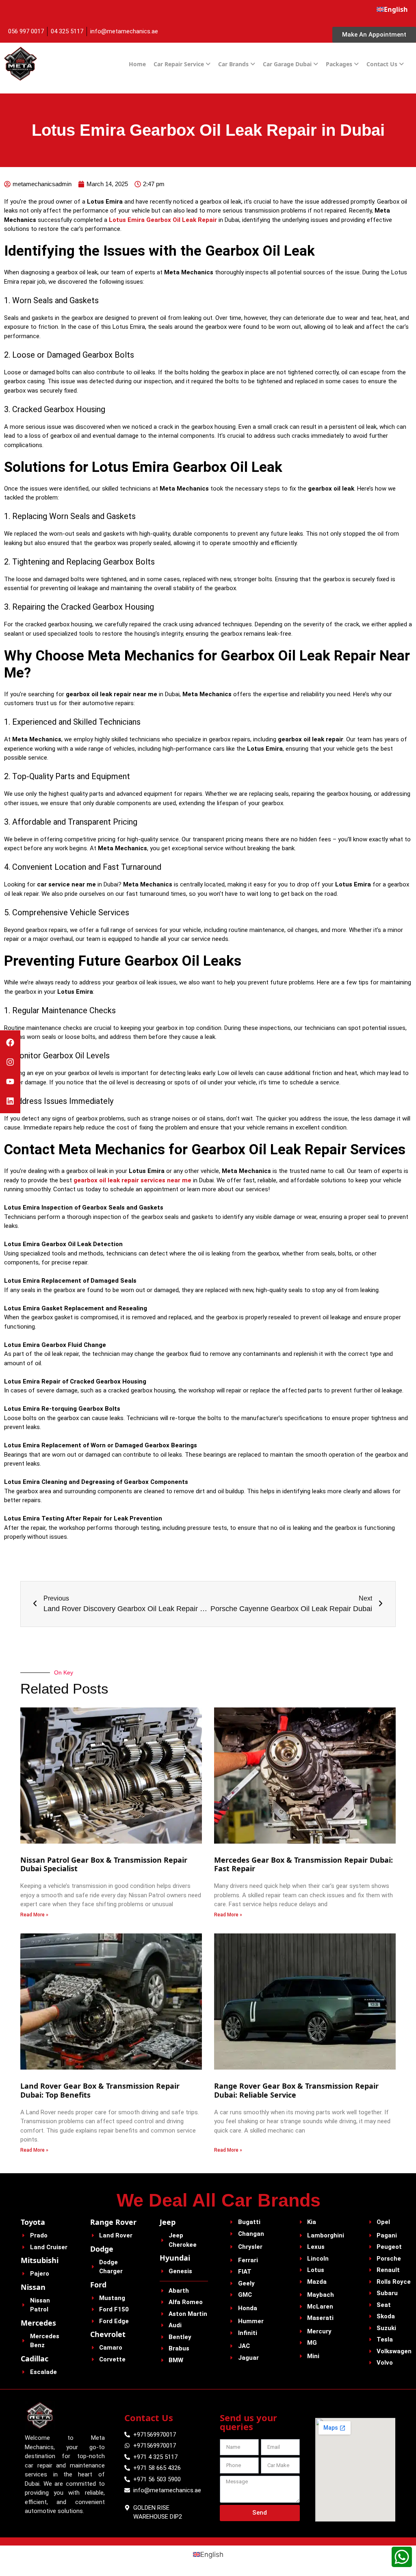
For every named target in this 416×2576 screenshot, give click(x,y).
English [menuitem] (212, 2554)
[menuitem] (392, 9)
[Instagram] (10, 1062)
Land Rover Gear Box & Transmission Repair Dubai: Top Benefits (100, 2090)
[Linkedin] (10, 1101)
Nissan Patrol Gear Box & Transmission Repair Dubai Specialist (104, 1864)
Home (137, 64)
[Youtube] (10, 1082)
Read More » (34, 1915)
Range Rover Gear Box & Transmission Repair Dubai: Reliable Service (296, 2090)
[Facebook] (10, 1043)
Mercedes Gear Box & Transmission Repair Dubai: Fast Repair (303, 1864)
